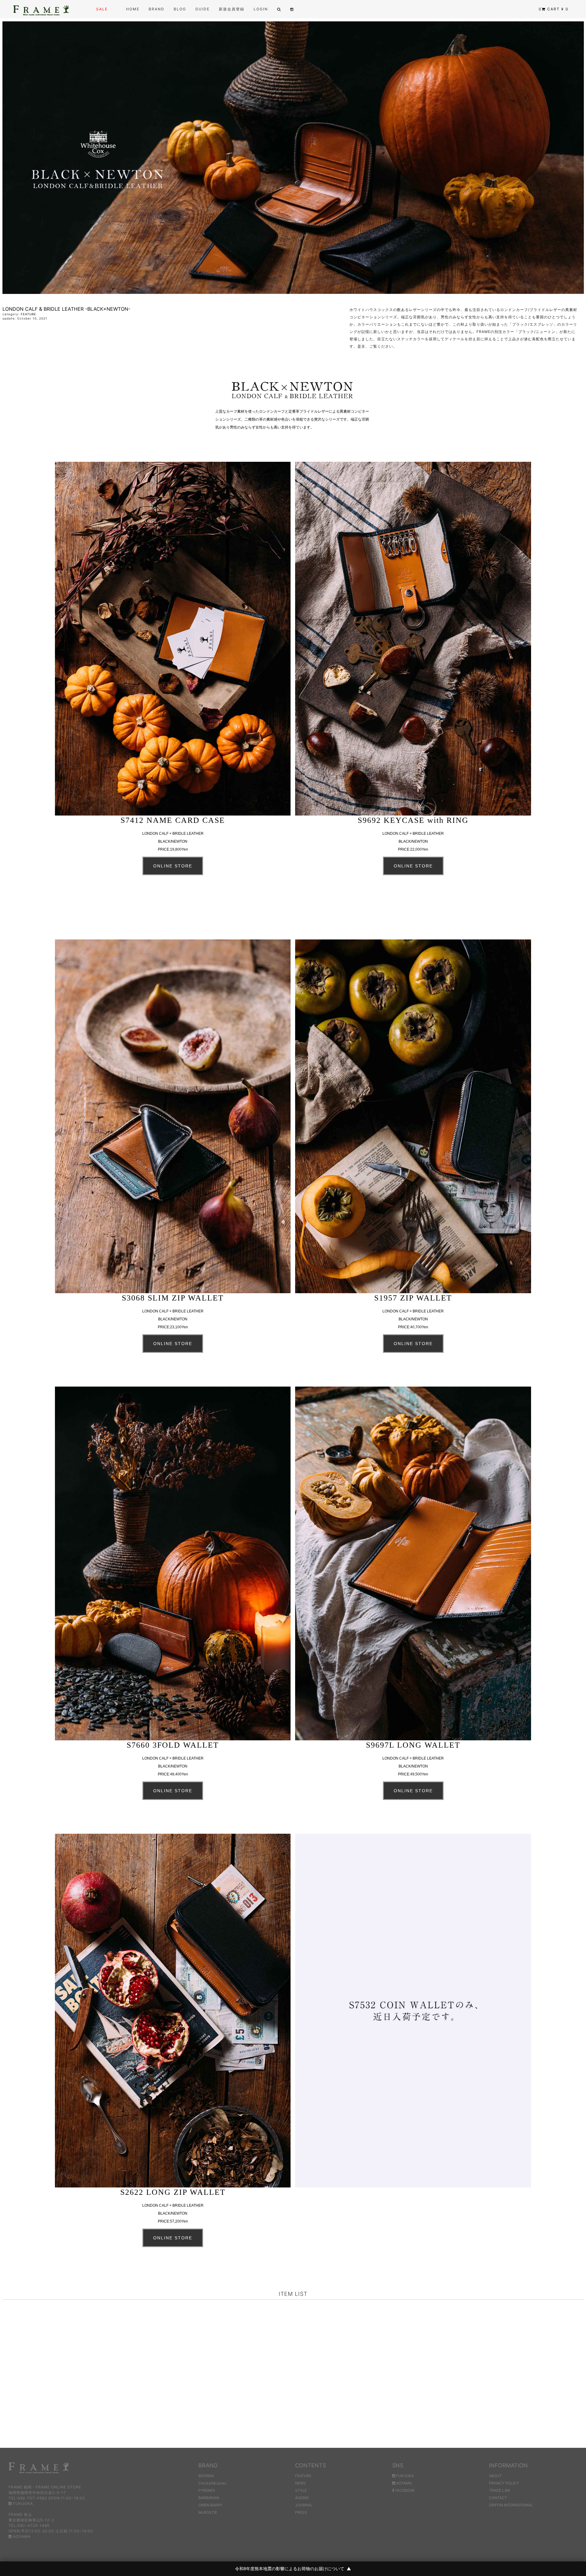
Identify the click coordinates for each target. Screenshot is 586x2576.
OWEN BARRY (210, 2505)
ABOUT (495, 2476)
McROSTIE (208, 2512)
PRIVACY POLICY (504, 2483)
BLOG (180, 9)
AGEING (302, 2498)
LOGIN (261, 9)
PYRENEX (207, 2490)
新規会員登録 (232, 9)
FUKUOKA (22, 2504)
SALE (102, 9)
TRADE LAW (499, 2490)
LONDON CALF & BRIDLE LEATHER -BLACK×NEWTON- (66, 309)
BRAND (157, 9)
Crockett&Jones (212, 2483)
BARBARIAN (209, 2498)
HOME (133, 9)
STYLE (301, 2490)
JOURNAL (304, 2505)
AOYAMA (21, 2536)
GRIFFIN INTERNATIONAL (511, 2505)
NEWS (300, 2483)
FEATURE (28, 314)
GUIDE (203, 9)
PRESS (301, 2512)
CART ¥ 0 (554, 9)
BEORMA (206, 2476)
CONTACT (498, 2498)
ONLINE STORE (173, 866)
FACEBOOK (405, 2490)
